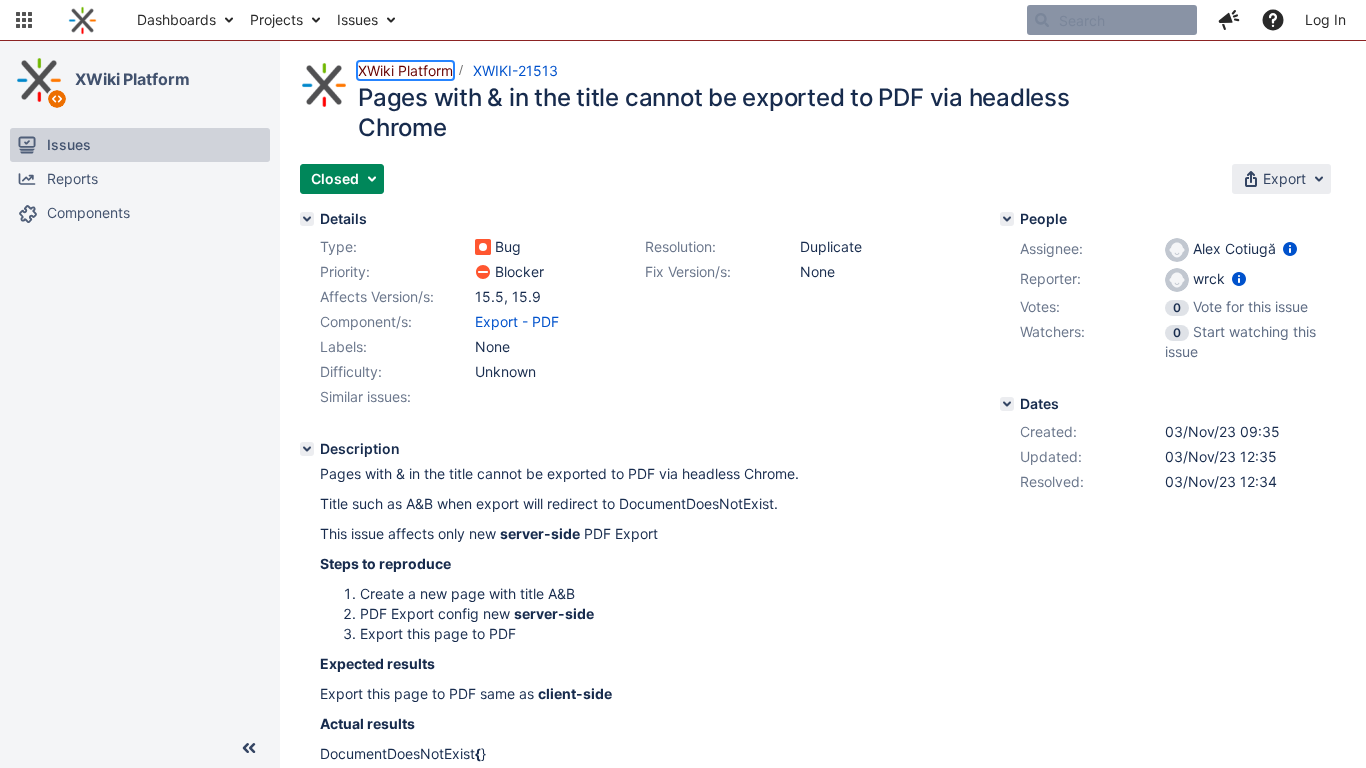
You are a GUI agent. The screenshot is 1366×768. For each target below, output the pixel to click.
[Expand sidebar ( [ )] (249, 748)
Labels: (343, 346)
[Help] (1273, 20)
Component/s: (366, 321)
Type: (338, 246)
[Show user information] (1290, 248)
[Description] (307, 449)
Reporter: (1050, 278)
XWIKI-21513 (515, 70)
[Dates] (1007, 404)
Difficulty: (351, 371)
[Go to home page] (82, 20)
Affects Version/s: (377, 296)
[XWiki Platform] (39, 80)
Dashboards (176, 19)
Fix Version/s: (688, 271)
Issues (357, 19)
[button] (24, 20)
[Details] (307, 219)
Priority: (345, 271)
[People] (1007, 219)
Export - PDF (517, 321)
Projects (276, 19)
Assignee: (1051, 248)
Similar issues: (365, 396)
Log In (1325, 19)
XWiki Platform (132, 79)
